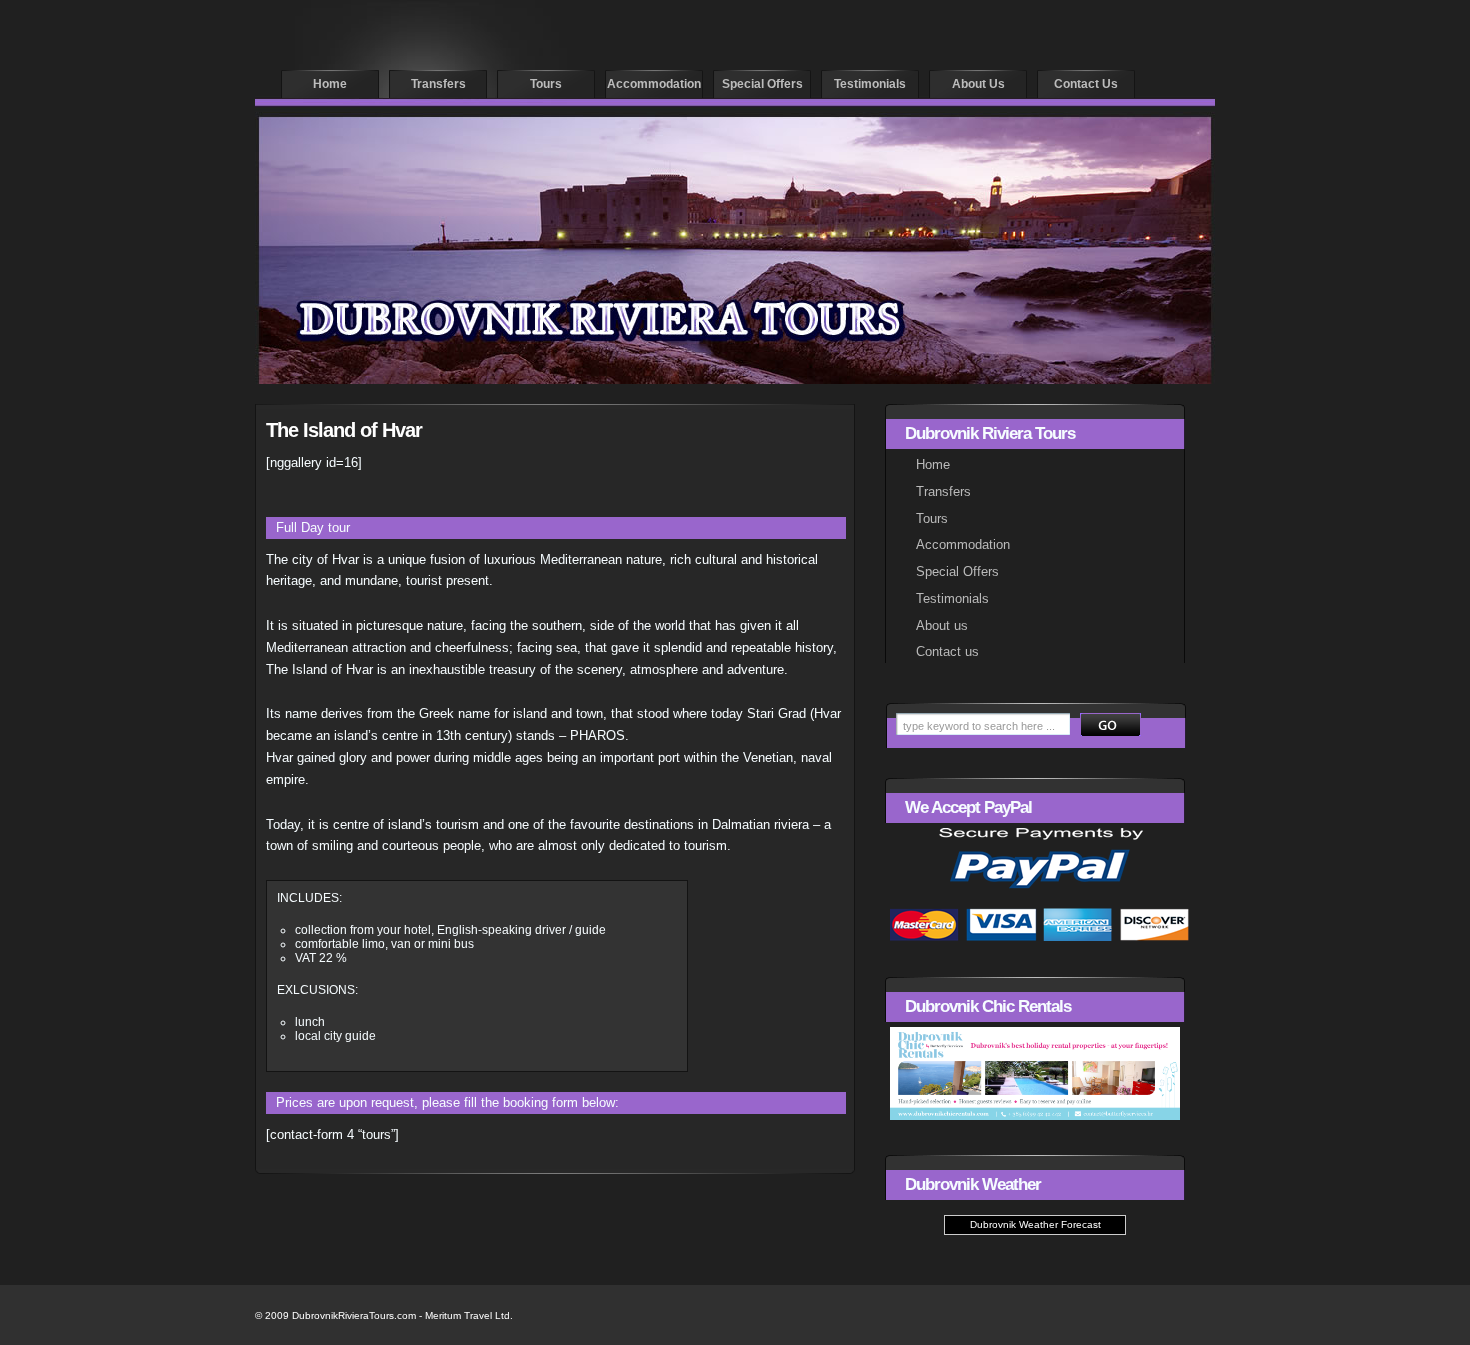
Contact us (1086, 84)
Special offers (762, 84)
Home (330, 84)
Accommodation (654, 84)
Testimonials (870, 84)
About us (978, 84)
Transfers (438, 84)
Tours (546, 84)
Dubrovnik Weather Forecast (1035, 1224)
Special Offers (957, 571)
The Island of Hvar (344, 430)
